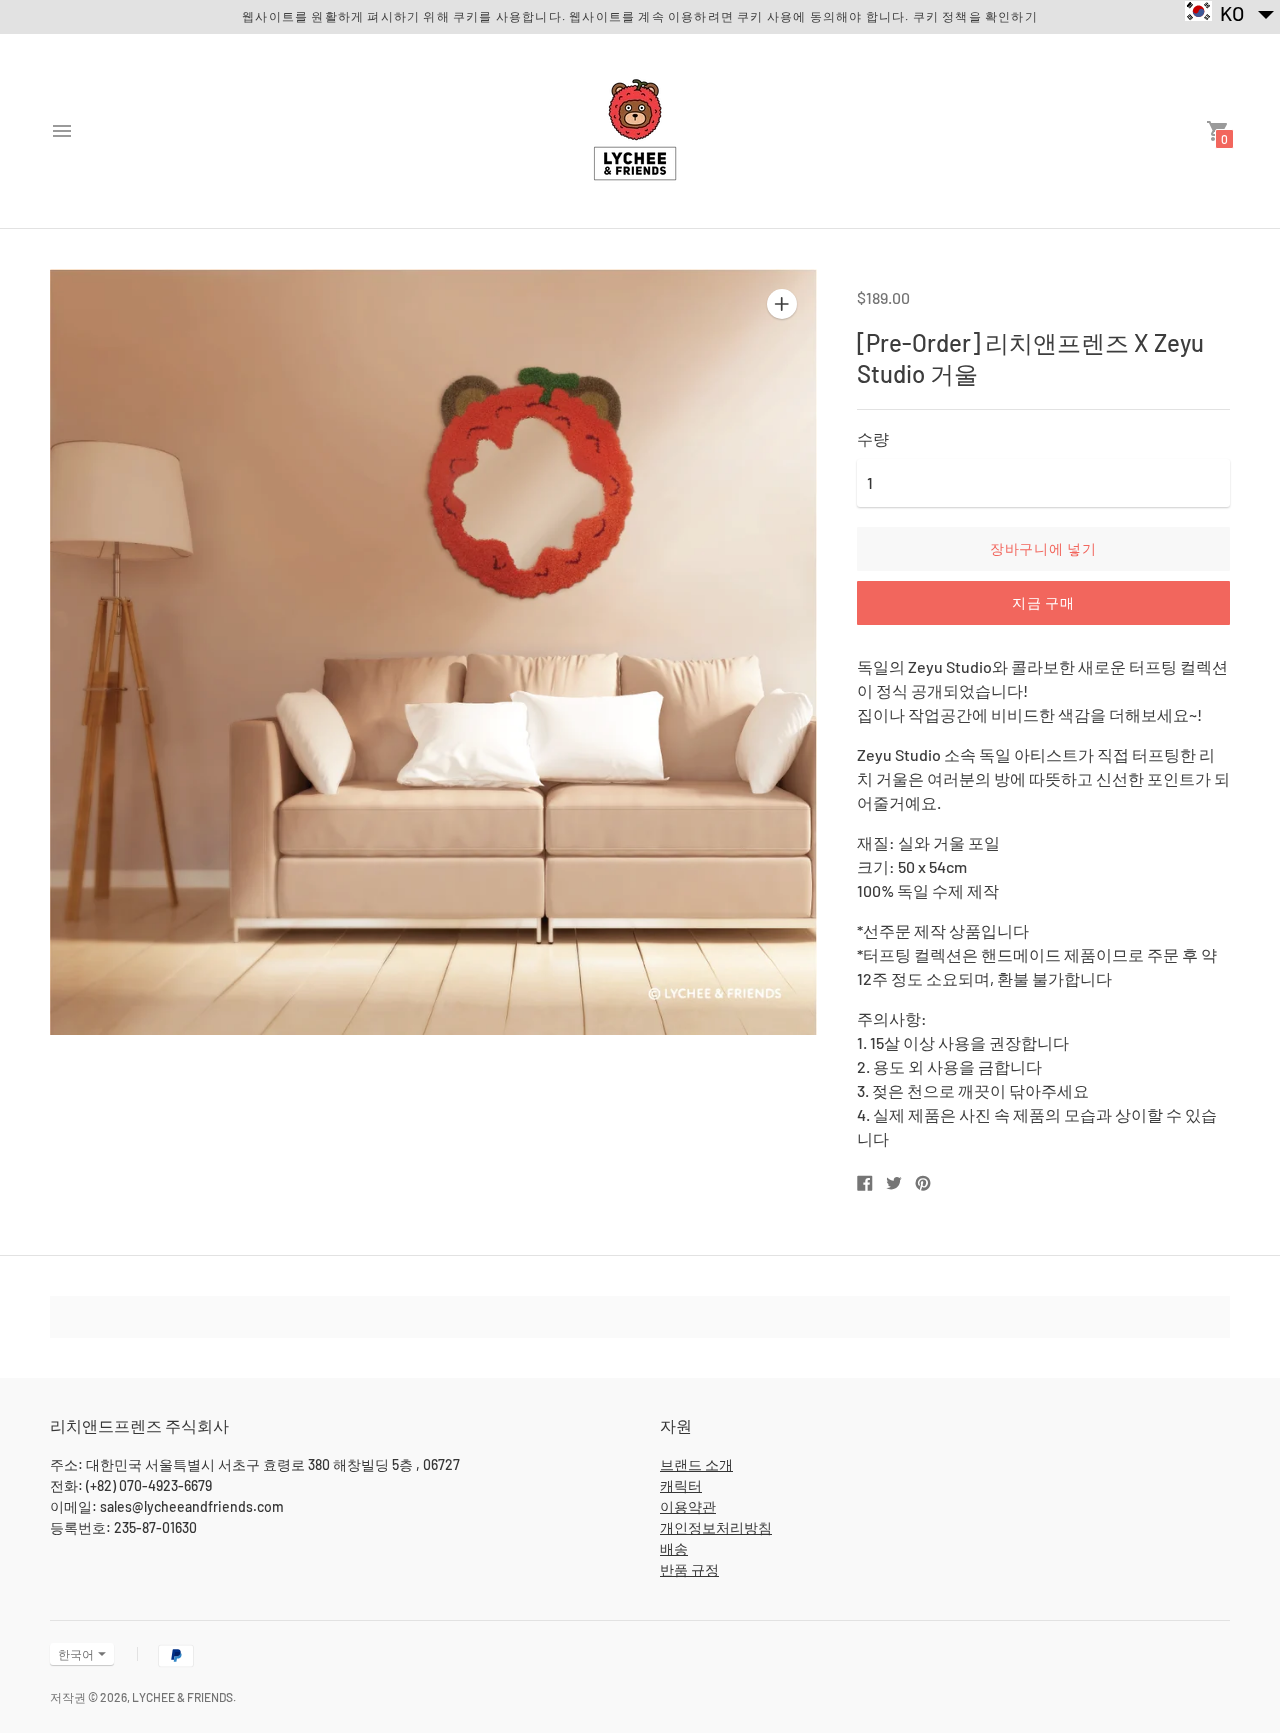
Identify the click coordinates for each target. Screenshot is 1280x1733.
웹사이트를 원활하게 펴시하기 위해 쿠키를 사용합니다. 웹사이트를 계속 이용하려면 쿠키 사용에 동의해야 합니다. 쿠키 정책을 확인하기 (640, 16)
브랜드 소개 (696, 1464)
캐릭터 (681, 1485)
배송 (674, 1548)
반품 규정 (689, 1569)
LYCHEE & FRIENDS (182, 1697)
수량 (873, 439)
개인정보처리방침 (716, 1527)
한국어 (76, 1654)
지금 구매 (1043, 602)
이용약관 (688, 1506)
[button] (1230, 12)
